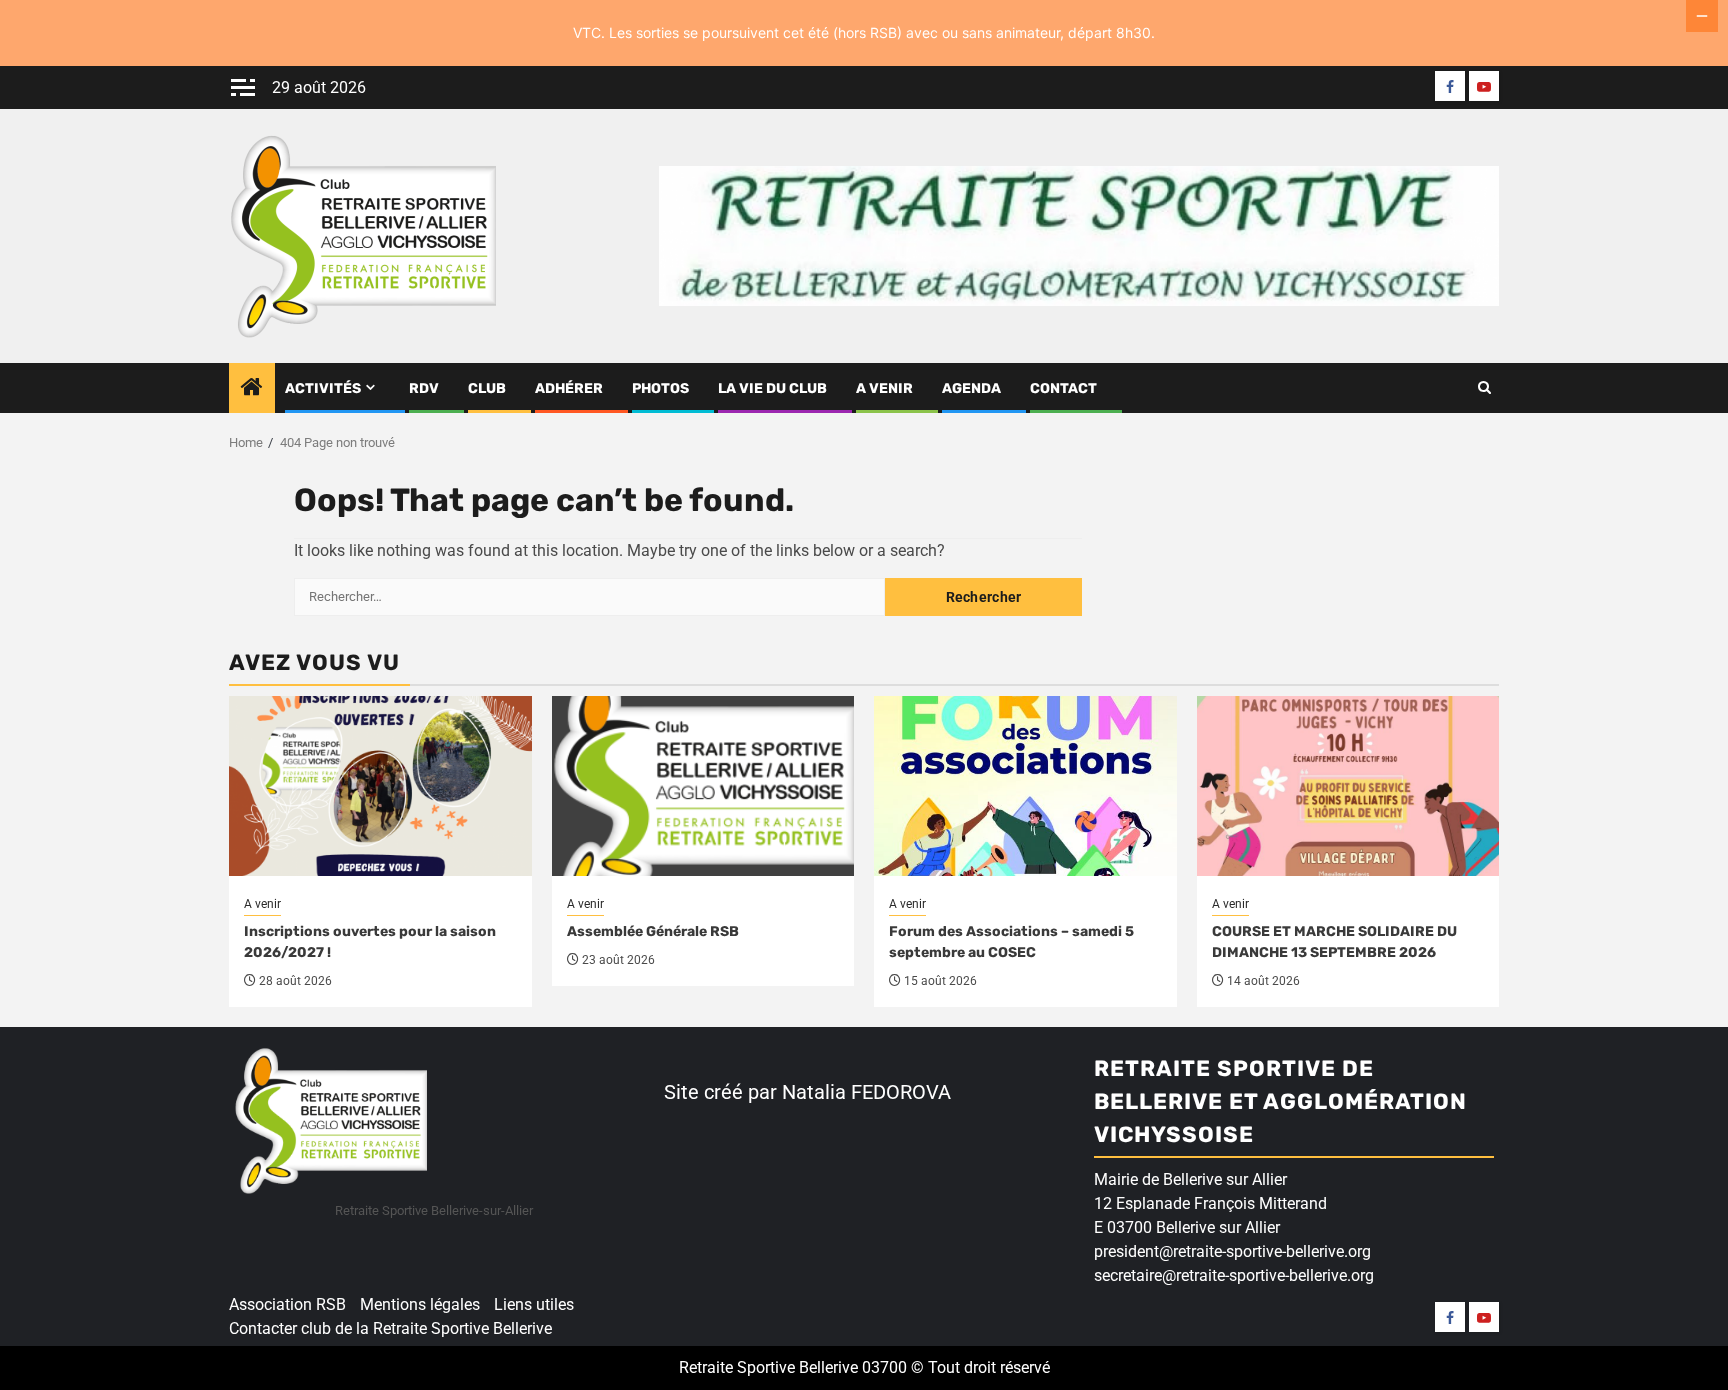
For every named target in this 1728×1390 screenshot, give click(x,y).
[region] (260, 1236)
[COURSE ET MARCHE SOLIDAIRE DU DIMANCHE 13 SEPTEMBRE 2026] (1348, 786)
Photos (660, 388)
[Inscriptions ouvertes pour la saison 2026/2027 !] (380, 786)
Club (487, 388)
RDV (424, 388)
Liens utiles (534, 1304)
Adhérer (569, 388)
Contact (1063, 388)
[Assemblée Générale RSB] (703, 786)
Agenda (971, 388)
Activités (323, 388)
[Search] (1484, 388)
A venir (884, 388)
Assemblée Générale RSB (653, 931)
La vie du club (772, 388)
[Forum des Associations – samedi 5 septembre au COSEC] (1025, 786)
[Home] (252, 389)
